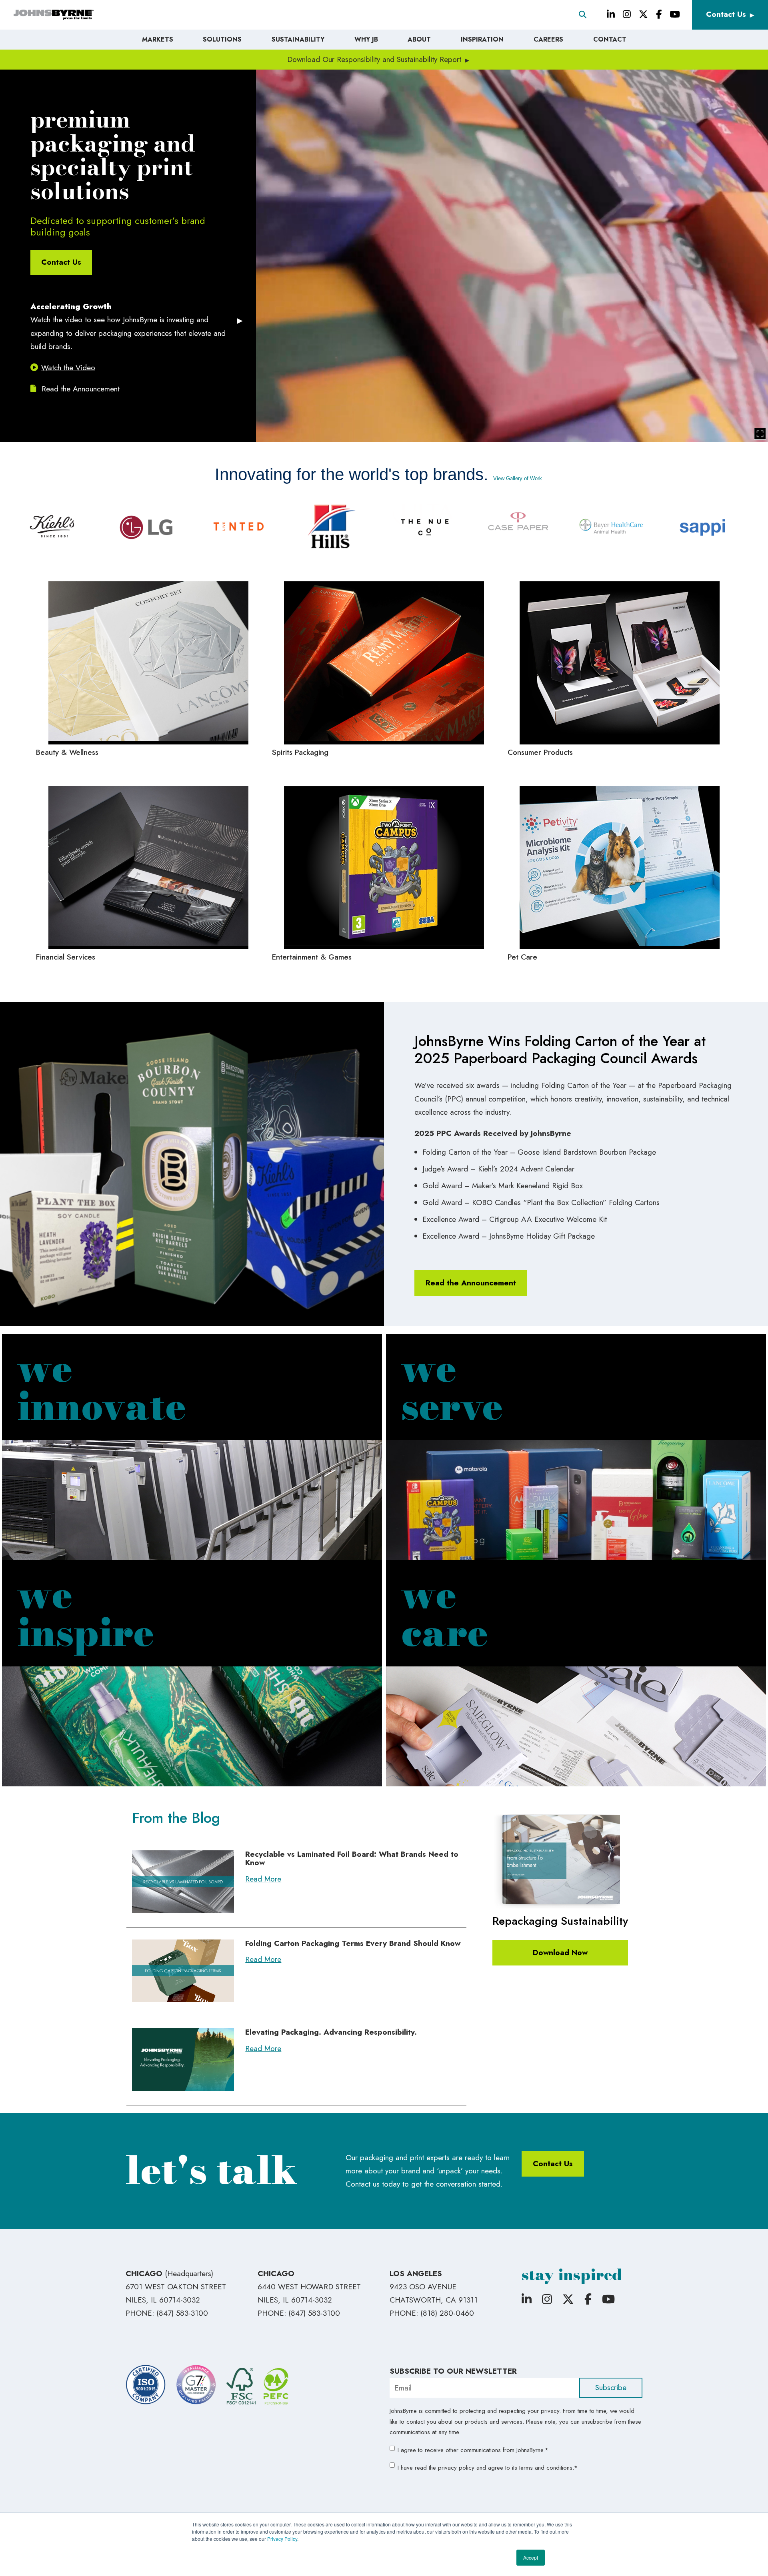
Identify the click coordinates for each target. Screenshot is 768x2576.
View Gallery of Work (518, 478)
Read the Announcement (79, 389)
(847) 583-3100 (182, 2313)
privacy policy (456, 2468)
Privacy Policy (282, 2539)
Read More (263, 1879)
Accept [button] (531, 2557)
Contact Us (726, 14)
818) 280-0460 (448, 2313)
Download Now (560, 1952)
